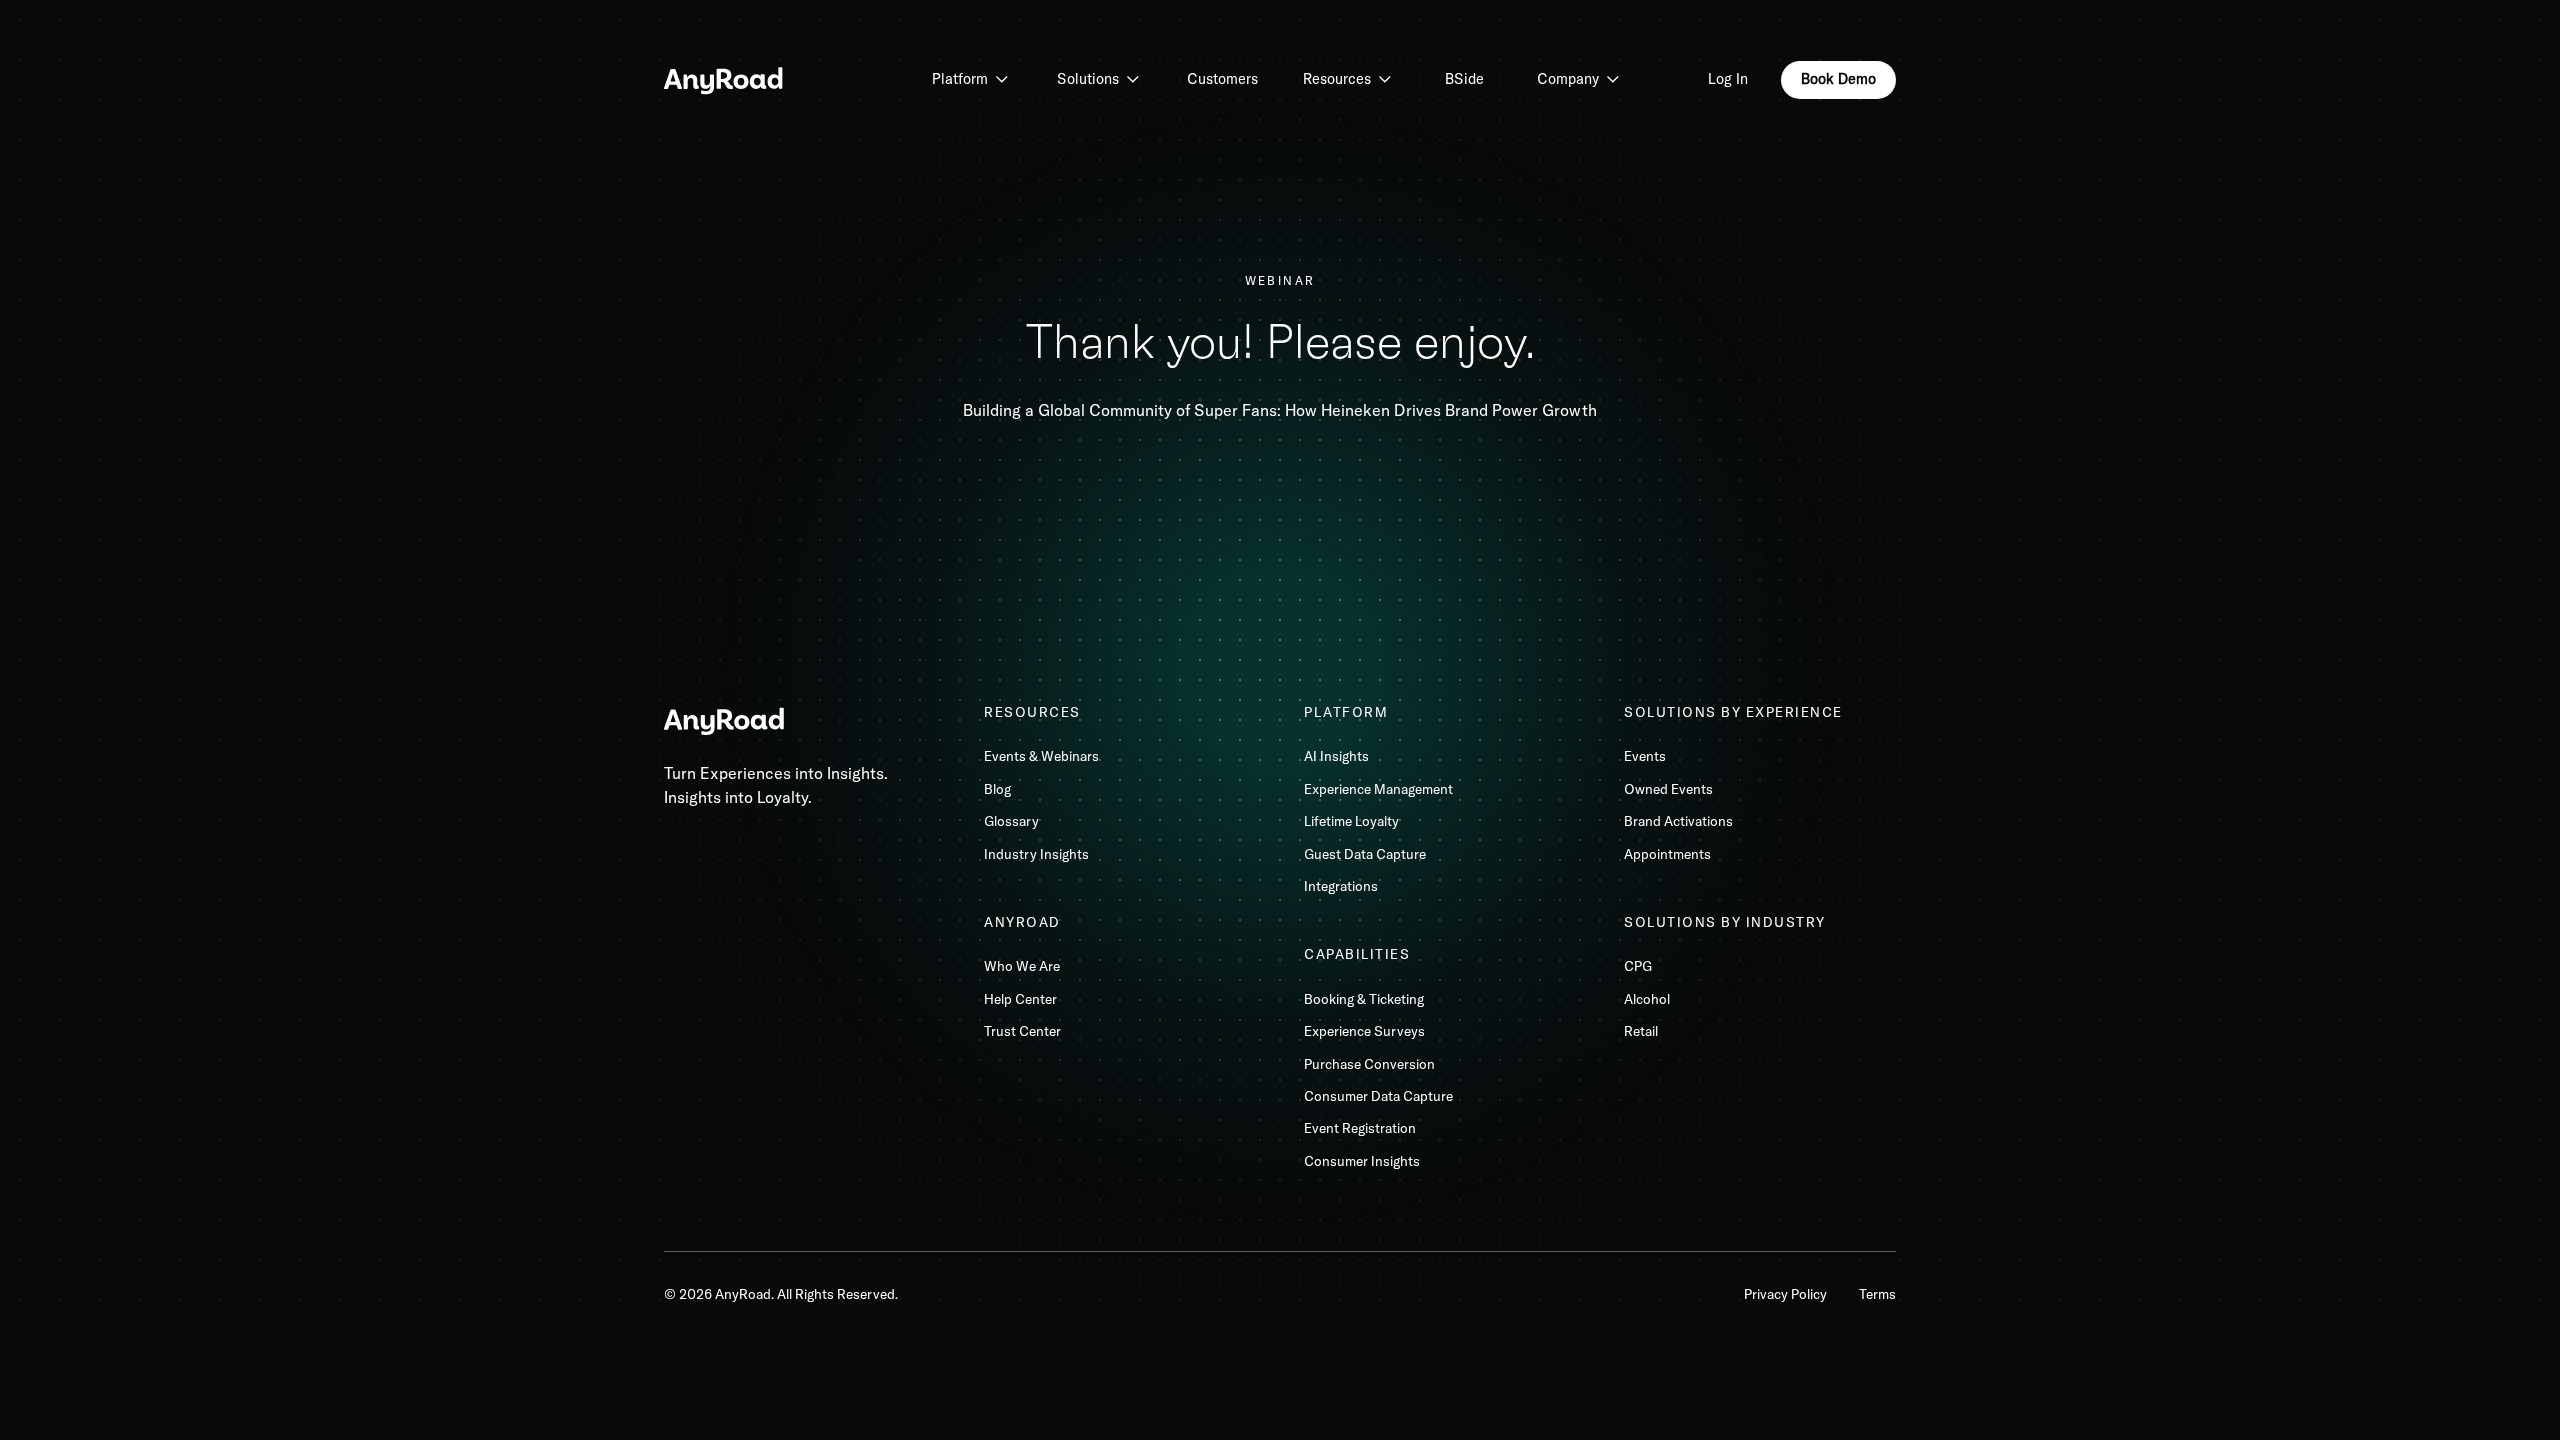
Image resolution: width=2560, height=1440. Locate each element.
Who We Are (1022, 966)
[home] (724, 79)
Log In (1728, 79)
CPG (1638, 966)
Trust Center (1022, 1031)
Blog (997, 789)
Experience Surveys (1364, 1031)
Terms (1877, 1294)
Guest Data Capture (1365, 854)
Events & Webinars (1041, 756)
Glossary (1011, 821)
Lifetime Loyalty (1351, 821)
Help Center (1020, 999)
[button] (970, 80)
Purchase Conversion (1369, 1064)
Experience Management (1378, 789)
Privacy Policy (1785, 1294)
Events (1645, 756)
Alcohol (1647, 999)
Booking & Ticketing (1364, 999)
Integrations (1341, 886)
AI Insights (1336, 756)
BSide (1464, 79)
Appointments (1667, 854)
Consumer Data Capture (1378, 1096)
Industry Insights (1036, 854)
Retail (1641, 1031)
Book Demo (1838, 79)
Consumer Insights (1362, 1161)
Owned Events (1668, 789)
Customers (1222, 79)
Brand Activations (1678, 821)
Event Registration (1360, 1128)
